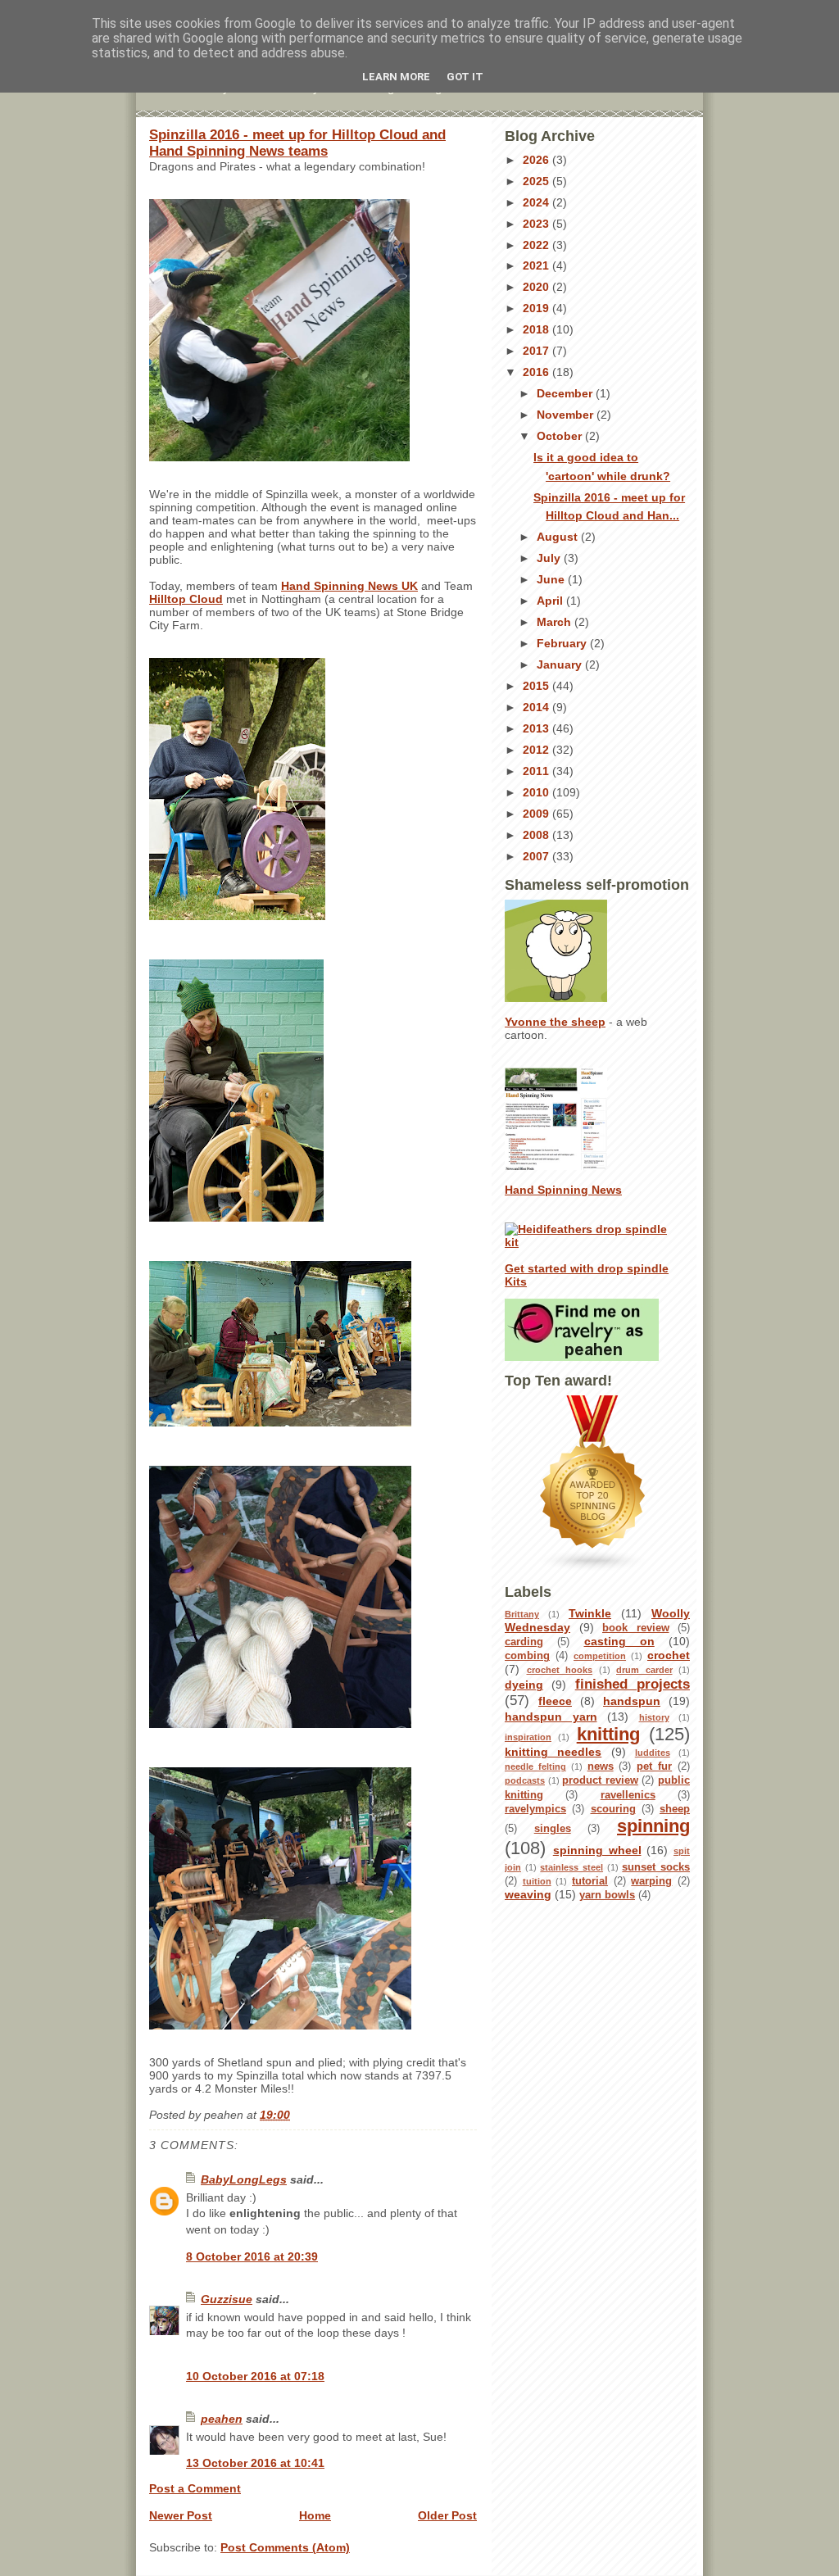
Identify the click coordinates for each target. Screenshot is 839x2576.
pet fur (654, 1766)
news (601, 1766)
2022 (537, 245)
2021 (537, 265)
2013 (537, 728)
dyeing (524, 1685)
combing (527, 1656)
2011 (537, 771)
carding (524, 1642)
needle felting (535, 1766)
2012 (537, 750)
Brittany (522, 1614)
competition (600, 1656)
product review (600, 1780)
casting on (619, 1641)
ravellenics (628, 1795)
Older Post (447, 2515)
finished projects (633, 1684)
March (556, 622)
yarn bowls (607, 1895)
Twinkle (590, 1613)
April (551, 601)
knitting (608, 1734)
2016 (537, 372)
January (561, 664)
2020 (537, 287)
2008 (537, 835)
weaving (528, 1894)
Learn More (396, 77)
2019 (537, 308)
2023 (537, 224)
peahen (222, 2419)
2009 (537, 814)
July (550, 558)
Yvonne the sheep (555, 1022)
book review (636, 1628)
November (567, 415)
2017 (537, 351)
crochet (669, 1655)
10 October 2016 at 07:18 (255, 2376)
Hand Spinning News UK (349, 586)
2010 (537, 792)
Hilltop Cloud (186, 599)
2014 (537, 707)
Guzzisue (227, 2299)
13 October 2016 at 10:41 (255, 2463)
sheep (675, 1809)
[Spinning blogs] (597, 1484)
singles (553, 1829)
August (559, 537)
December (566, 393)
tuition (537, 1881)
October (561, 436)
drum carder (644, 1670)
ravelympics (535, 1809)
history (654, 1717)
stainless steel (571, 1867)
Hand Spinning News (563, 1190)
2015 (537, 686)
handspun (632, 1701)
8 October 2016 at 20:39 (252, 2256)
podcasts (525, 1780)
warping (651, 1881)
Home (315, 2515)
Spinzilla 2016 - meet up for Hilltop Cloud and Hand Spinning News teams (297, 143)
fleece (555, 1701)
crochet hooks (560, 1670)
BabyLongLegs (244, 2179)
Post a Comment (195, 2488)
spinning (653, 1826)
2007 (537, 856)
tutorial (590, 1881)
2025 (537, 181)
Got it (465, 77)
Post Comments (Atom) (285, 2547)
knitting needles (553, 1752)
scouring (613, 1809)
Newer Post (181, 2515)
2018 (537, 329)
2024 (537, 202)
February (563, 643)
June (552, 579)
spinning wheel (597, 1850)
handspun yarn (551, 1717)
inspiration (528, 1737)
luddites (653, 1753)
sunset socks (656, 1867)
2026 (537, 160)
